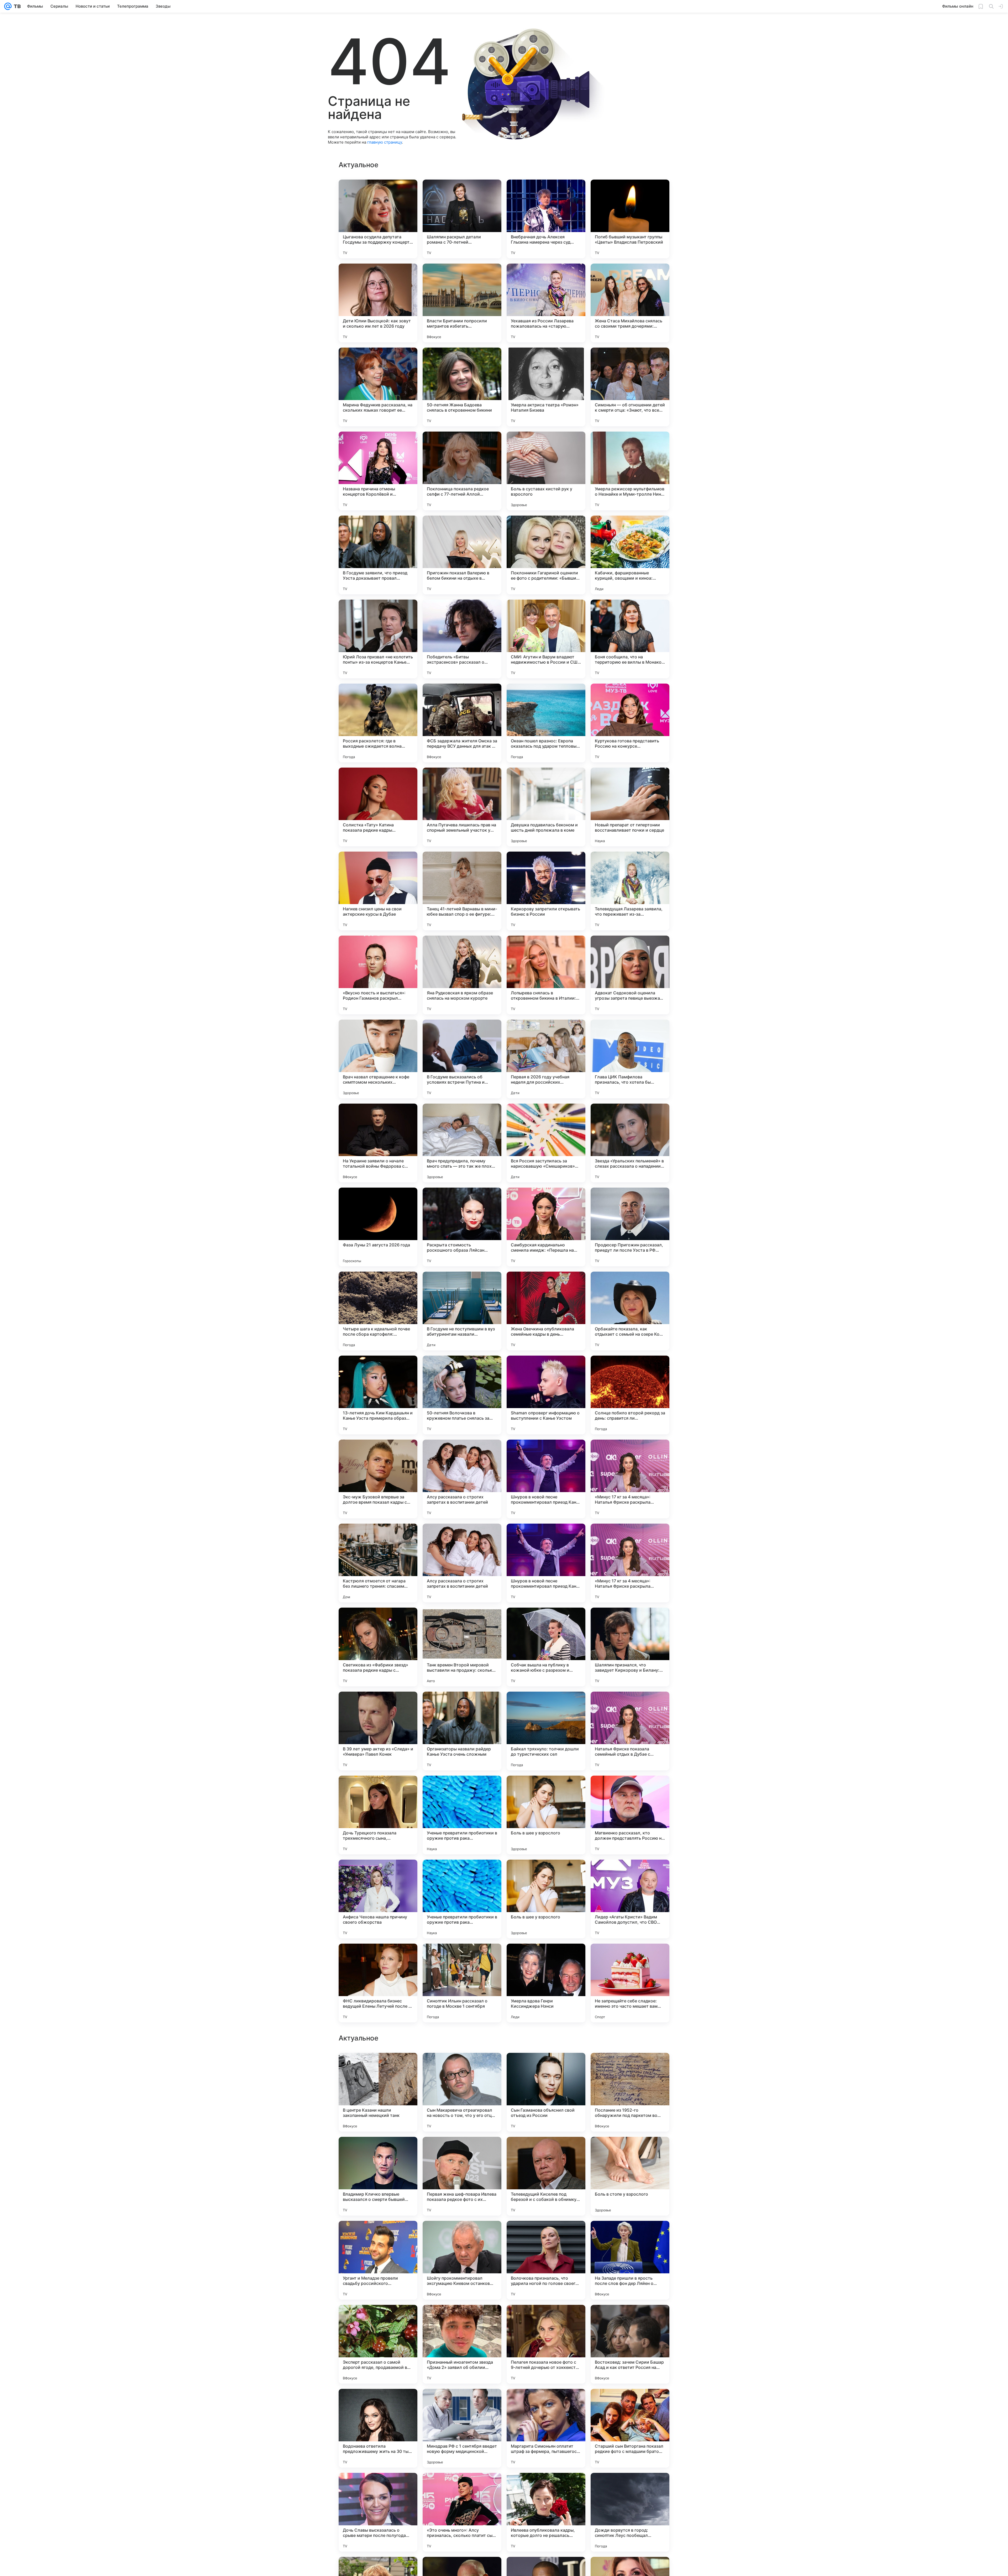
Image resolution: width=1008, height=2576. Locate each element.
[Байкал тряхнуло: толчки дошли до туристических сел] (546, 1731)
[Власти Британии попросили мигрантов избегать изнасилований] (462, 303)
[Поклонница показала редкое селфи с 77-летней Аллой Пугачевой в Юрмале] (462, 471)
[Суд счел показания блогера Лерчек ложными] (546, 2235)
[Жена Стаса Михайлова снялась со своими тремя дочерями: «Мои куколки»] (630, 303)
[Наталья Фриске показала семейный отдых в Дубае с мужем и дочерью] (630, 1731)
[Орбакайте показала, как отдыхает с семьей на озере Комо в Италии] (630, 1311)
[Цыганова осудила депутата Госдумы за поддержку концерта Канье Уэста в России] (378, 219)
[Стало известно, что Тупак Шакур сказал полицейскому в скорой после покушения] (546, 2319)
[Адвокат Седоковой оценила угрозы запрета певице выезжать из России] (630, 975)
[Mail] (8, 6)
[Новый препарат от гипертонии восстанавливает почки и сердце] (630, 807)
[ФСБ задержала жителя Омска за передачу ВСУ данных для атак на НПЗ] (462, 723)
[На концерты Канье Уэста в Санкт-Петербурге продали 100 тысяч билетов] (630, 2235)
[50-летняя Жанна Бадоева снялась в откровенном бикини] (462, 387)
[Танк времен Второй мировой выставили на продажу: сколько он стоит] (462, 1647)
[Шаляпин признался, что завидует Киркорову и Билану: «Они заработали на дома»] (630, 1647)
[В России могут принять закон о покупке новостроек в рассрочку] (378, 2067)
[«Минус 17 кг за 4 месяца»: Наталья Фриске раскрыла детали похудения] (630, 1479)
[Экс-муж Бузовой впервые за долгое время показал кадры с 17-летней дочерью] (378, 1479)
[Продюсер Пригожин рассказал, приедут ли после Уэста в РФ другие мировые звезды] (630, 1227)
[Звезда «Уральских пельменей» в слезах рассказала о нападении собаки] (630, 1143)
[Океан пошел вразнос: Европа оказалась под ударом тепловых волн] (546, 723)
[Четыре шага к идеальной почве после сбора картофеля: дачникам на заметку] (378, 1311)
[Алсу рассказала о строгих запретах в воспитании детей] (462, 1479)
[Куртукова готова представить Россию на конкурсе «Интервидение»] (630, 723)
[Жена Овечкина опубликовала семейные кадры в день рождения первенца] (546, 1311)
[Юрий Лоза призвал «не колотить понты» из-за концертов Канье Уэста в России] (378, 639)
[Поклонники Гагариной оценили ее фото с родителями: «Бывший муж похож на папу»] (546, 555)
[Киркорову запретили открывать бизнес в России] (546, 891)
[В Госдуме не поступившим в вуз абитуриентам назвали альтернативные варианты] (462, 1311)
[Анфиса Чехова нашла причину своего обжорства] (378, 1899)
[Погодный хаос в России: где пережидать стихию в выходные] (378, 2319)
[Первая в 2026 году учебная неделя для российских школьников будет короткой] (546, 1059)
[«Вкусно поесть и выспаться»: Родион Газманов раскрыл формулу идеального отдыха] (378, 975)
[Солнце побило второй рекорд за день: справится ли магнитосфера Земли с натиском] (630, 1395)
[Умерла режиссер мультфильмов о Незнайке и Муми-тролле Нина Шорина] (630, 471)
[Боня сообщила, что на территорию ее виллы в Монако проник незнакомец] (630, 639)
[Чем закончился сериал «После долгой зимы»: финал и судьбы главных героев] (462, 2235)
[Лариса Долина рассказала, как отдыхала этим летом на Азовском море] (378, 2151)
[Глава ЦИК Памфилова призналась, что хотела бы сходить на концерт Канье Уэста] (630, 1059)
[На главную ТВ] (16, 6)
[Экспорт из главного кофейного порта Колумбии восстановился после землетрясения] (462, 2067)
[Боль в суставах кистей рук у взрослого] (546, 471)
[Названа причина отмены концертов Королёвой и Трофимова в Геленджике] (378, 471)
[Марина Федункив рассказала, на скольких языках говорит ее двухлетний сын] (378, 387)
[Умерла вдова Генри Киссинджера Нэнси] (546, 1983)
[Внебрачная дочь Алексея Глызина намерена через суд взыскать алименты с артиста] (546, 219)
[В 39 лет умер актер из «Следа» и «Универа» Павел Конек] (378, 1731)
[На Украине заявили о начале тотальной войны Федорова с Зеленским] (378, 1143)
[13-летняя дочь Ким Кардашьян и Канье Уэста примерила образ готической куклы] (378, 1395)
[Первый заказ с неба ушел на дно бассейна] (630, 2487)
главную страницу (385, 142)
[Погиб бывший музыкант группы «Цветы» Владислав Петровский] (630, 219)
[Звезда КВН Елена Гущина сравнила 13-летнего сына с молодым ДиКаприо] (462, 2319)
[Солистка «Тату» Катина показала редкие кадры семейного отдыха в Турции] (378, 807)
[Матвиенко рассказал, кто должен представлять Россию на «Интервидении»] (630, 1815)
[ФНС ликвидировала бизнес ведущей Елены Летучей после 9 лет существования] (378, 1983)
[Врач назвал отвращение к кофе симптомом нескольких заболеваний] (378, 1059)
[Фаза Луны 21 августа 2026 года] (378, 1227)
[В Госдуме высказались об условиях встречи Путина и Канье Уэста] (462, 1059)
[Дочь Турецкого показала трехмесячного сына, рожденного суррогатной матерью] (378, 1815)
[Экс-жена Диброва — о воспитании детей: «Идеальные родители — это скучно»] (630, 2151)
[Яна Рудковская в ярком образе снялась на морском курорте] (462, 975)
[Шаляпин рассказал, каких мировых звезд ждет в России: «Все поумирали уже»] (546, 2067)
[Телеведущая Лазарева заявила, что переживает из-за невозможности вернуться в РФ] (630, 891)
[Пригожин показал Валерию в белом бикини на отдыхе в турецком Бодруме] (462, 555)
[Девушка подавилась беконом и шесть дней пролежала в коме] (546, 807)
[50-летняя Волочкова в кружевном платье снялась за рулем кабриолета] (462, 1395)
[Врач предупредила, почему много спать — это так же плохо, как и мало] (462, 1143)
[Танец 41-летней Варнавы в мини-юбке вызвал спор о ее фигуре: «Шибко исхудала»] (462, 891)
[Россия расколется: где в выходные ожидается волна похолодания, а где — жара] (378, 723)
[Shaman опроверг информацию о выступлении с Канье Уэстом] (546, 1395)
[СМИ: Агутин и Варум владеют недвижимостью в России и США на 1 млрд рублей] (546, 639)
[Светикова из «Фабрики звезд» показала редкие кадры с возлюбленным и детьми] (378, 1647)
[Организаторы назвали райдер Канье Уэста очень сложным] (462, 1731)
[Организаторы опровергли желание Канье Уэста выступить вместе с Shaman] (378, 2235)
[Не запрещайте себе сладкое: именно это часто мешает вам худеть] (630, 1983)
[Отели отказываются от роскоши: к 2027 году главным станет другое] (630, 2403)
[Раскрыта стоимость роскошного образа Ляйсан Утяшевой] (462, 1227)
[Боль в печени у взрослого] (546, 2151)
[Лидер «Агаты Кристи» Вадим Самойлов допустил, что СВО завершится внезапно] (630, 1899)
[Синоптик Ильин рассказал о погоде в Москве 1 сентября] (462, 1983)
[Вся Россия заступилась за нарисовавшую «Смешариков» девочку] (546, 1143)
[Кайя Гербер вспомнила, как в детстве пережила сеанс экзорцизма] (378, 2487)
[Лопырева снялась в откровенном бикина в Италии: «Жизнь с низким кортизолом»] (546, 975)
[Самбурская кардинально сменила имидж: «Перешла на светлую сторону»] (546, 1227)
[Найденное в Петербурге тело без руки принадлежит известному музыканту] (462, 2487)
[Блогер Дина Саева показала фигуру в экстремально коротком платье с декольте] (630, 2067)
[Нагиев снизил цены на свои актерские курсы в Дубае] (378, 891)
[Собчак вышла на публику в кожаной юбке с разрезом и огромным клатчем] (546, 1647)
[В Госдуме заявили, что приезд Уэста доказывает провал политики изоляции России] (378, 555)
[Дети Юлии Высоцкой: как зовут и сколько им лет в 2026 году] (378, 303)
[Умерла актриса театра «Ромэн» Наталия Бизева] (546, 387)
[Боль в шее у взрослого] (546, 1815)
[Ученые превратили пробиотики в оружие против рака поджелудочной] (462, 1815)
